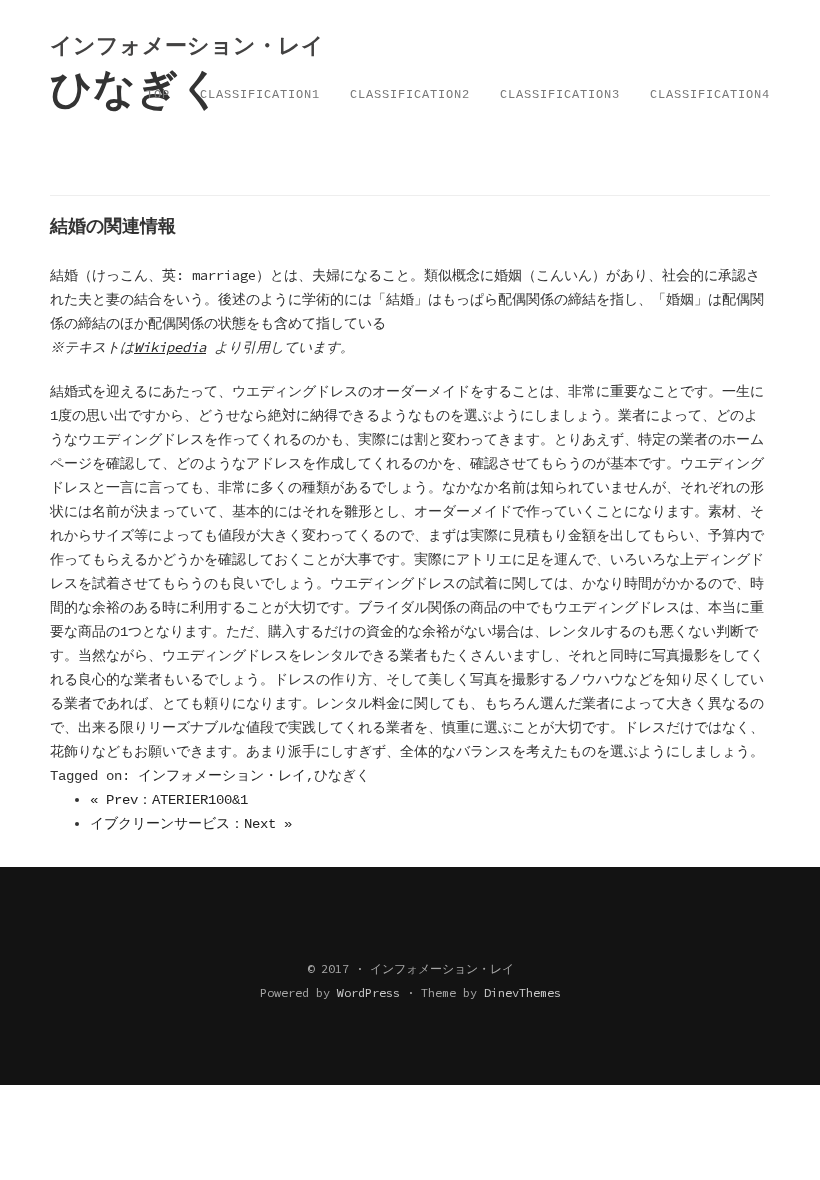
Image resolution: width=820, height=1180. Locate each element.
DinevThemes (522, 992)
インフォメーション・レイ (222, 776)
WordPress (368, 992)
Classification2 (410, 95)
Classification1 (260, 95)
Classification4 (710, 95)
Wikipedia (170, 347)
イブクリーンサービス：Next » (191, 824)
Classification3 (560, 95)
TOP (158, 95)
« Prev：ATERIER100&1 (169, 800)
